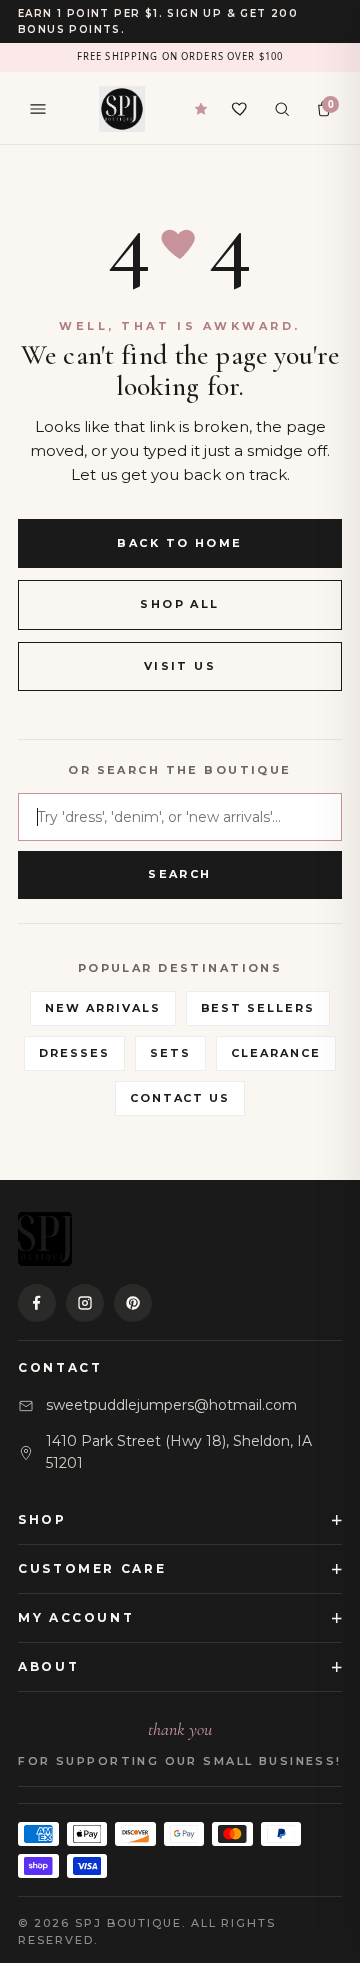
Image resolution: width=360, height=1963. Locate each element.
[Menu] (38, 109)
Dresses (74, 1053)
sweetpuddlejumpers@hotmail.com (171, 1405)
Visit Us (180, 666)
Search (180, 874)
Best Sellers (258, 1008)
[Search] (282, 109)
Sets (170, 1053)
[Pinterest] (133, 1303)
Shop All (179, 604)
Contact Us (180, 1098)
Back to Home (179, 543)
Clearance (276, 1053)
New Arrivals (103, 1008)
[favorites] (240, 109)
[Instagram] (85, 1303)
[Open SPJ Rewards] (201, 109)
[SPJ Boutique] (122, 109)
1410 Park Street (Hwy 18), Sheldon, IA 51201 (179, 1452)
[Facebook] (37, 1303)
